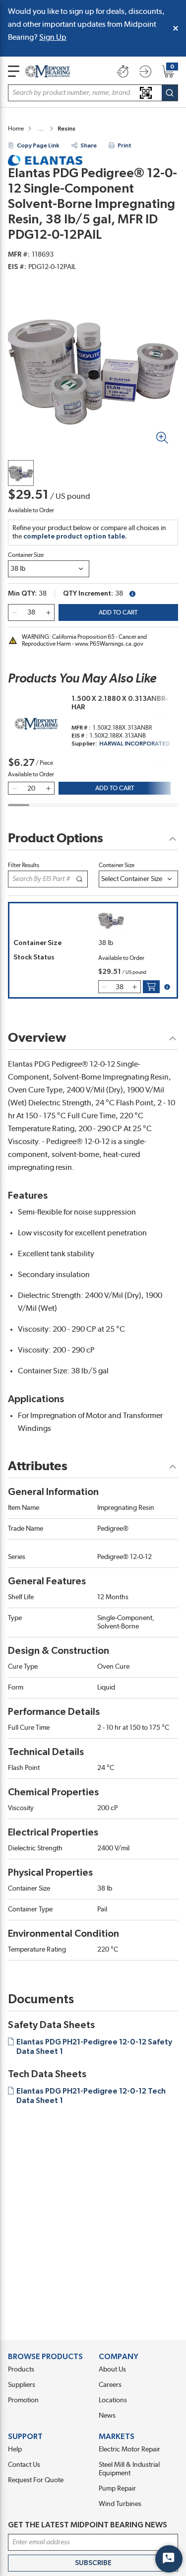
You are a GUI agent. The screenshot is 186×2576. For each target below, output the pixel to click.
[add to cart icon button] (151, 987)
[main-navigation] (14, 71)
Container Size (26, 555)
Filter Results (24, 865)
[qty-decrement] (14, 612)
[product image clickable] (21, 473)
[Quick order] (123, 71)
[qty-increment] (48, 612)
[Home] (48, 71)
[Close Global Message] (176, 28)
